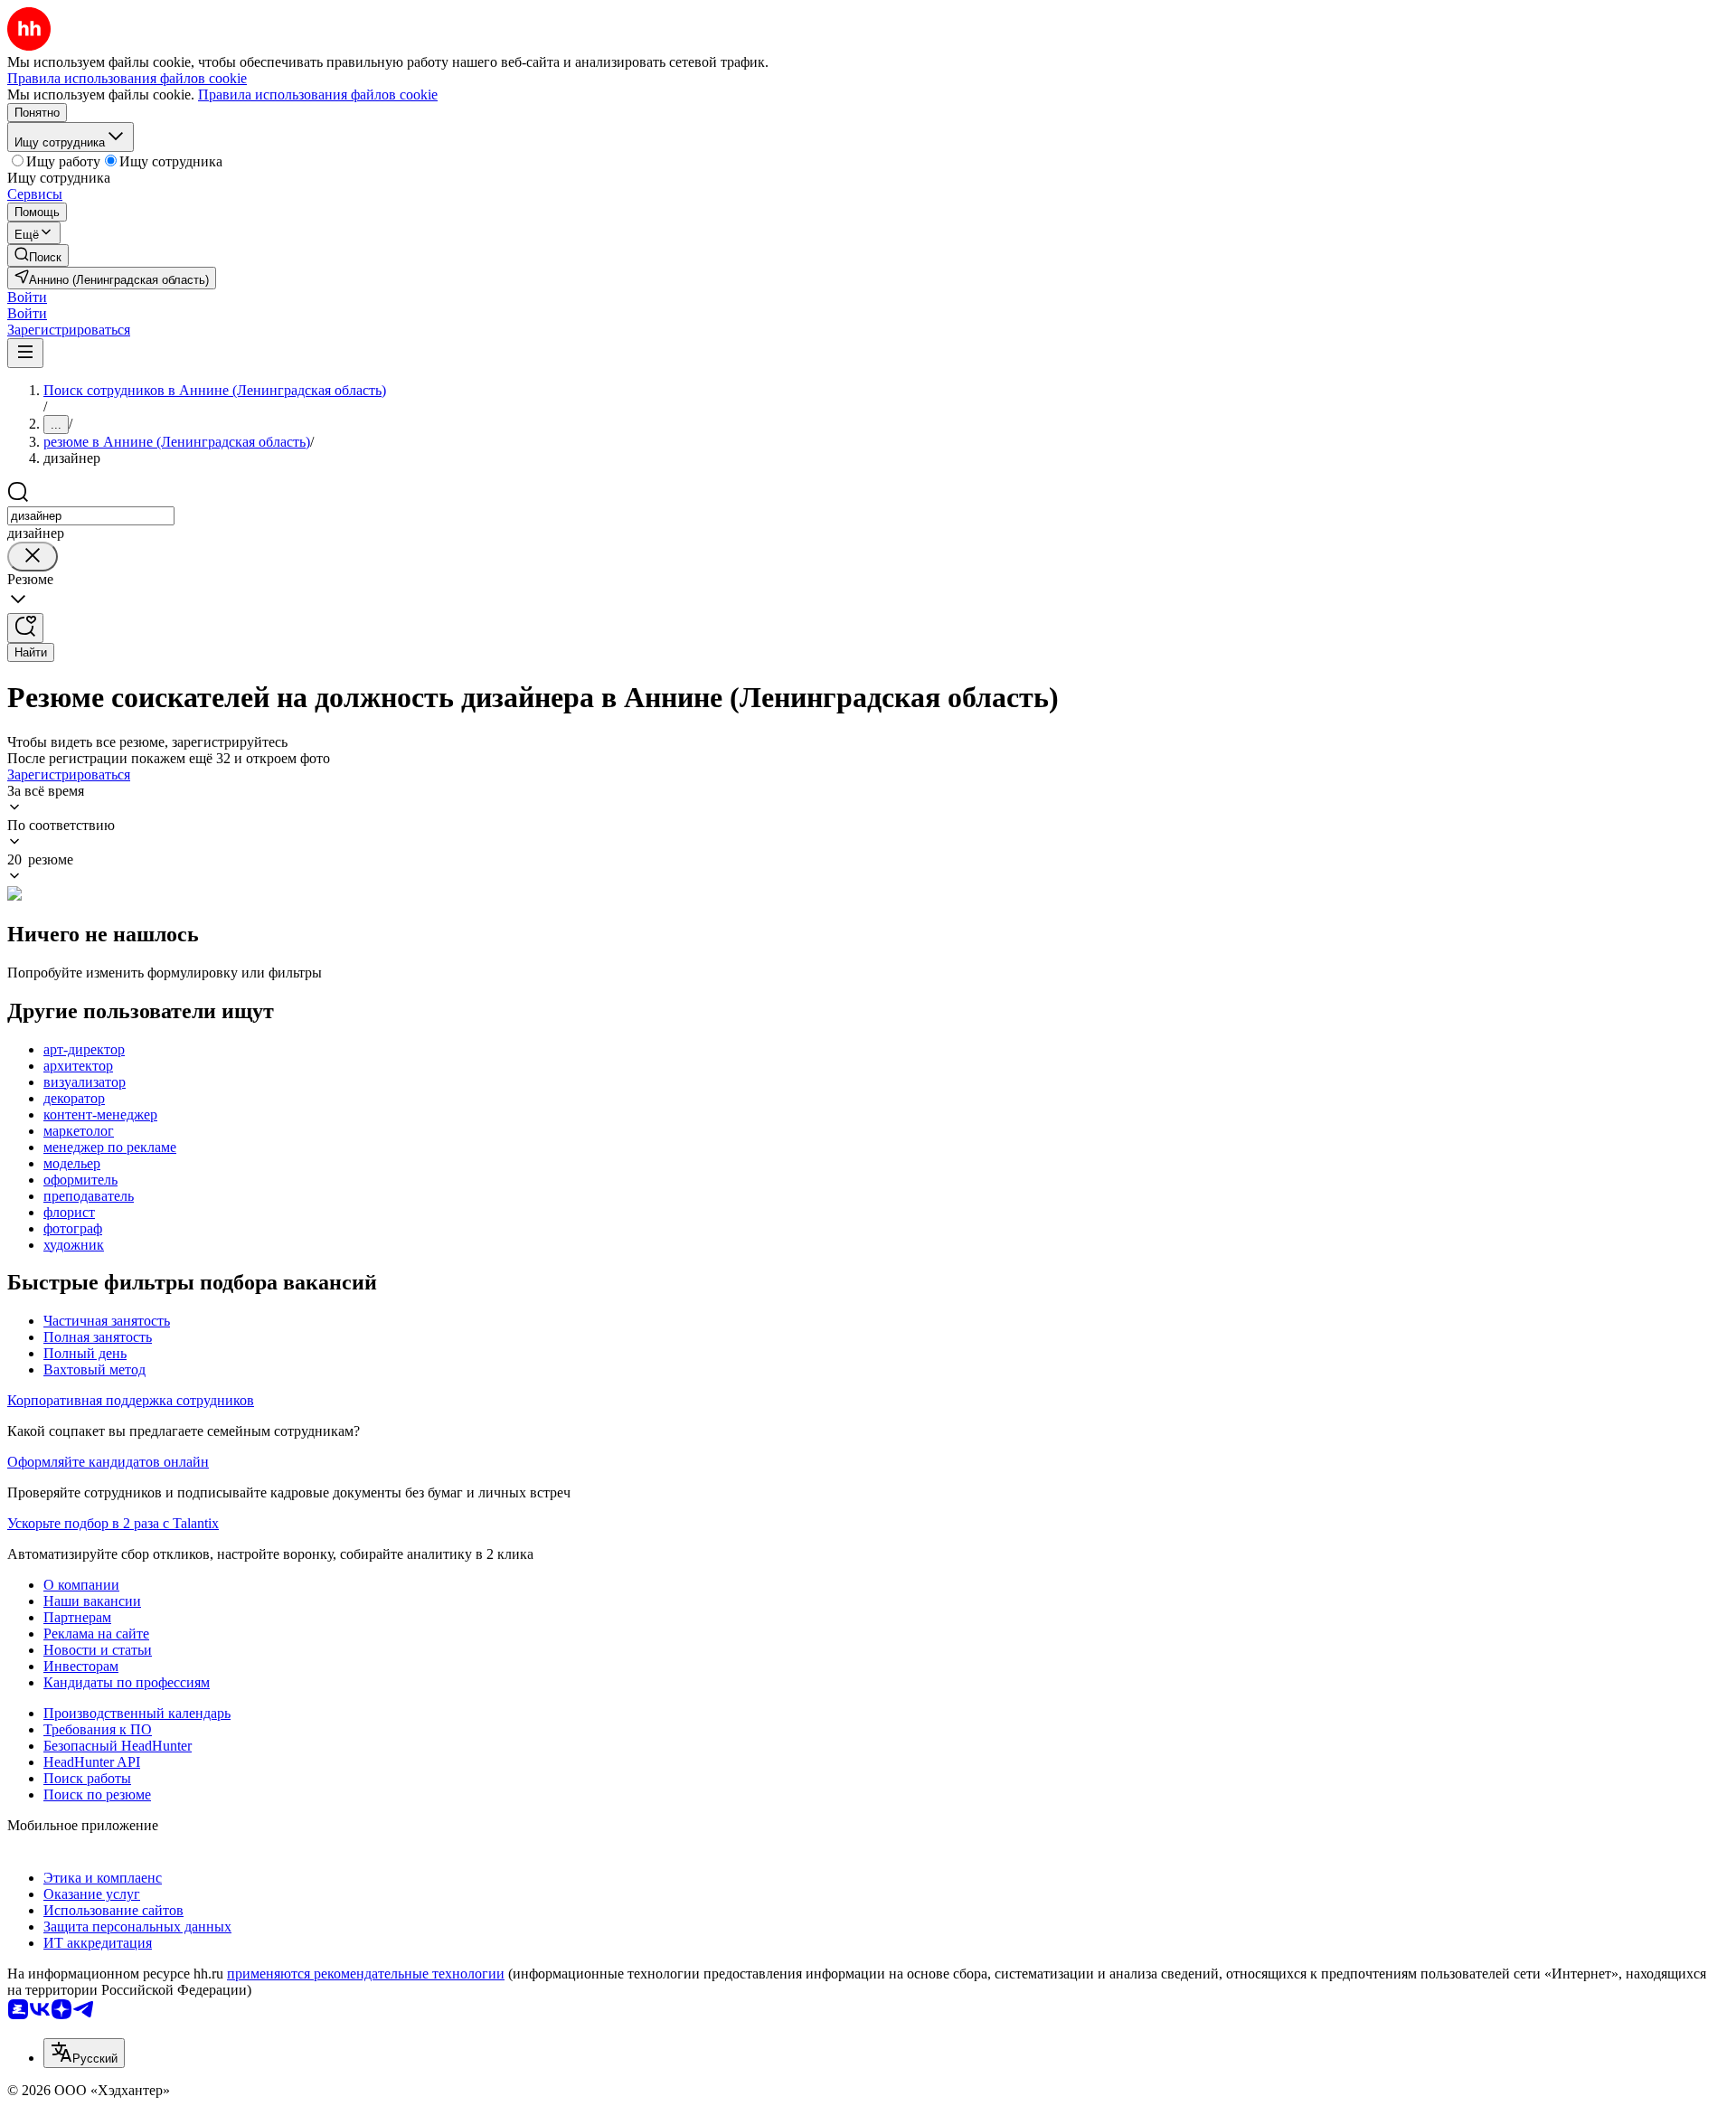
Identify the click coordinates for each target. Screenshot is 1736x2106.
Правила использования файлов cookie (318, 94)
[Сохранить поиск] (25, 628)
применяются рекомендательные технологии (366, 1974)
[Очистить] (33, 557)
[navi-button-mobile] (25, 353)
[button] (27, 297)
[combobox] (91, 516)
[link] (38, 255)
